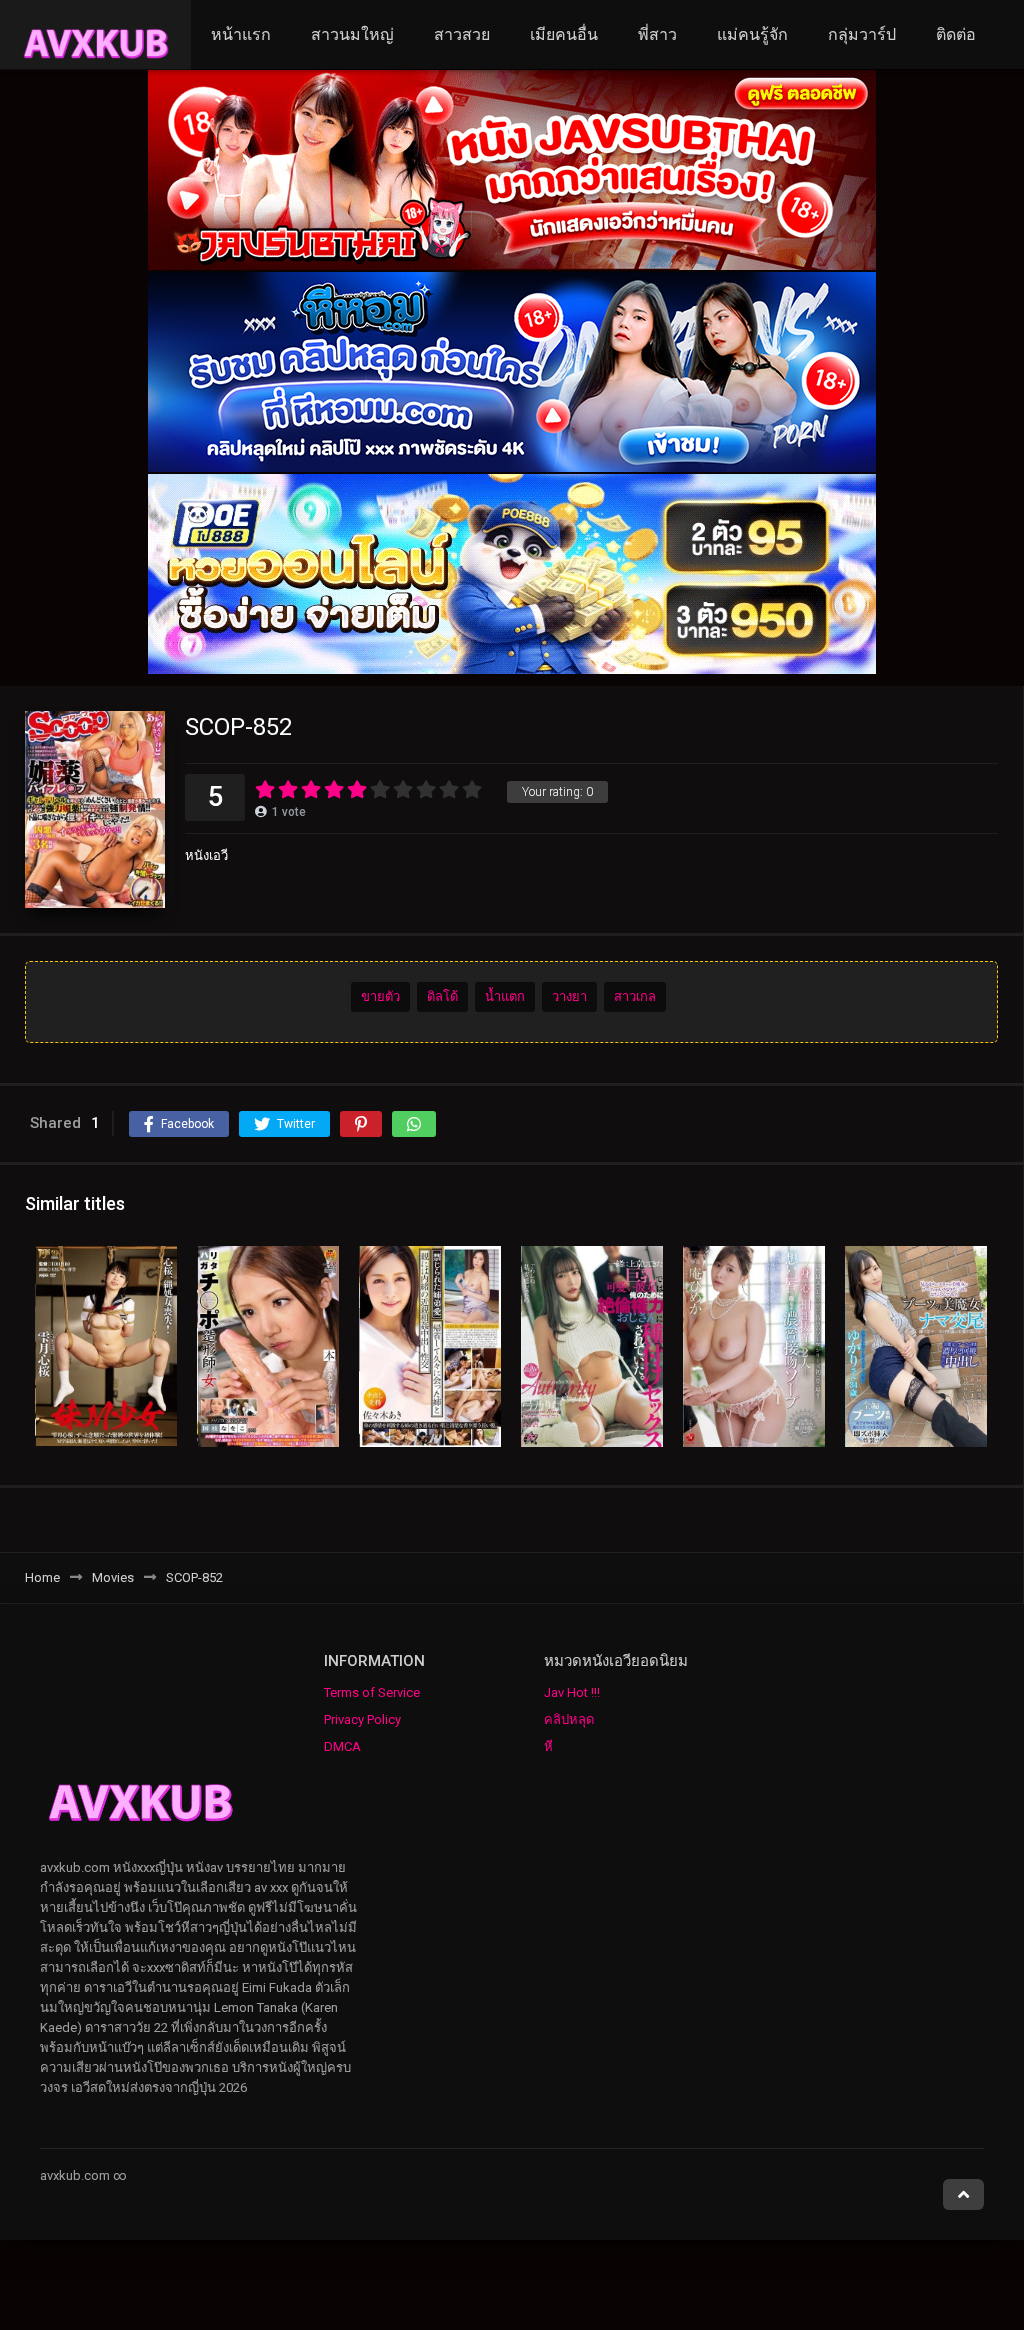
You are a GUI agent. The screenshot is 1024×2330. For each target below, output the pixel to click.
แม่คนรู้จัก (752, 34)
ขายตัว (380, 996)
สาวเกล (635, 996)
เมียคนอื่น (564, 34)
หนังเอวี (206, 855)
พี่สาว (657, 34)
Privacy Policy (362, 1719)
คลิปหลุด (569, 1719)
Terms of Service (372, 1692)
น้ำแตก (505, 996)
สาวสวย (462, 34)
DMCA (342, 1746)
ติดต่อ (956, 34)
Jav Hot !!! (572, 1692)
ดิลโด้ (442, 996)
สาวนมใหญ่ (352, 34)
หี (548, 1746)
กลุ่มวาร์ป (862, 34)
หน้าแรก (241, 34)
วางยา (569, 996)
